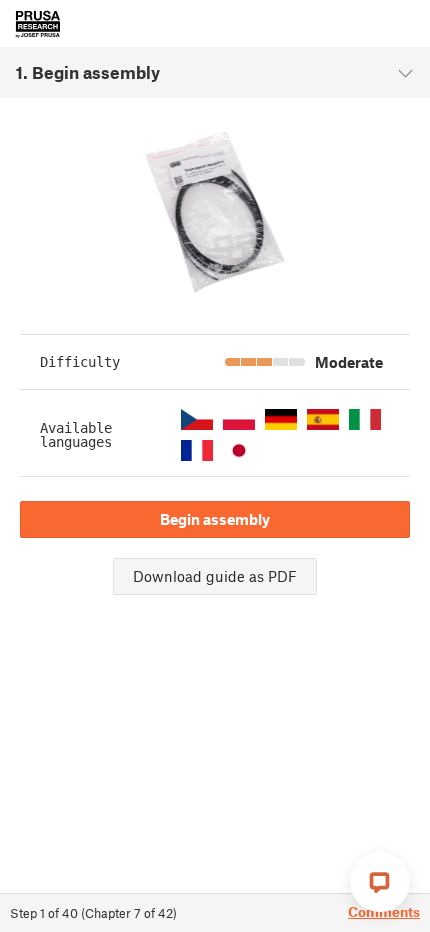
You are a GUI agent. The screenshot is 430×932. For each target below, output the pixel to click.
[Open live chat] (380, 882)
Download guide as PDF (215, 576)
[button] (197, 419)
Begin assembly (215, 519)
